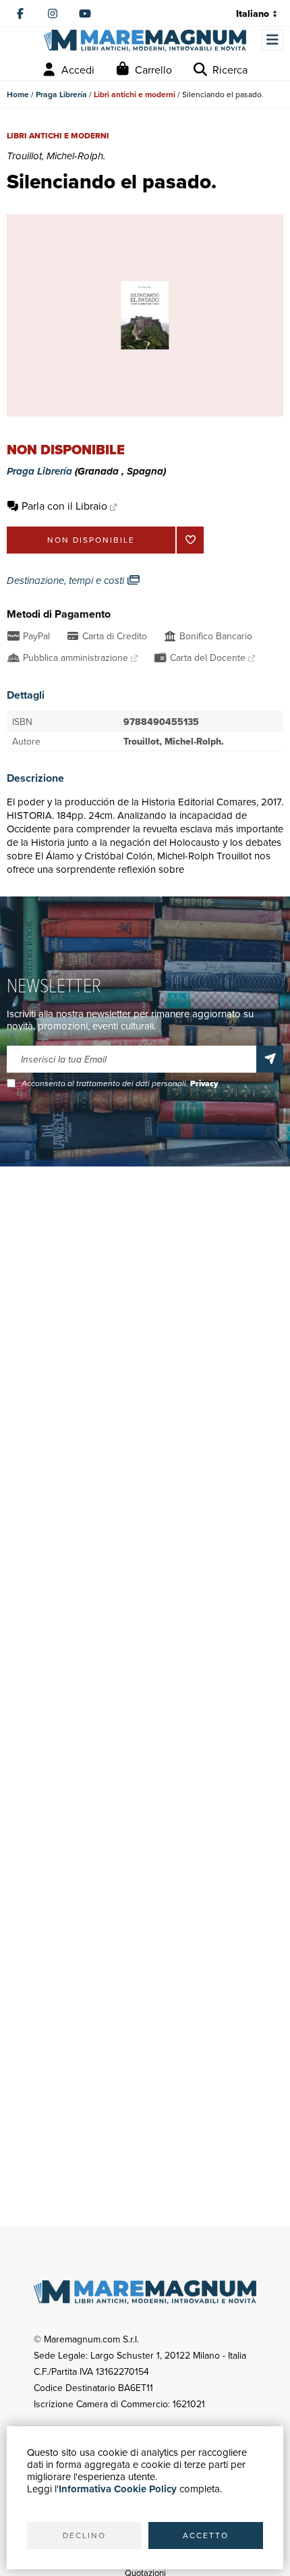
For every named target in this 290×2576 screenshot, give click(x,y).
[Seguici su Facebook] (20, 14)
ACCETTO (206, 2535)
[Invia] (270, 1059)
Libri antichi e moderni (135, 94)
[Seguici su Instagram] (53, 14)
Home (18, 94)
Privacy (204, 1083)
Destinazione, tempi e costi (67, 581)
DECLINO (84, 2535)
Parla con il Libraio (64, 506)
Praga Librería (61, 94)
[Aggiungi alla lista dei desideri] (190, 540)
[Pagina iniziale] (145, 41)
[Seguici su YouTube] (85, 14)
